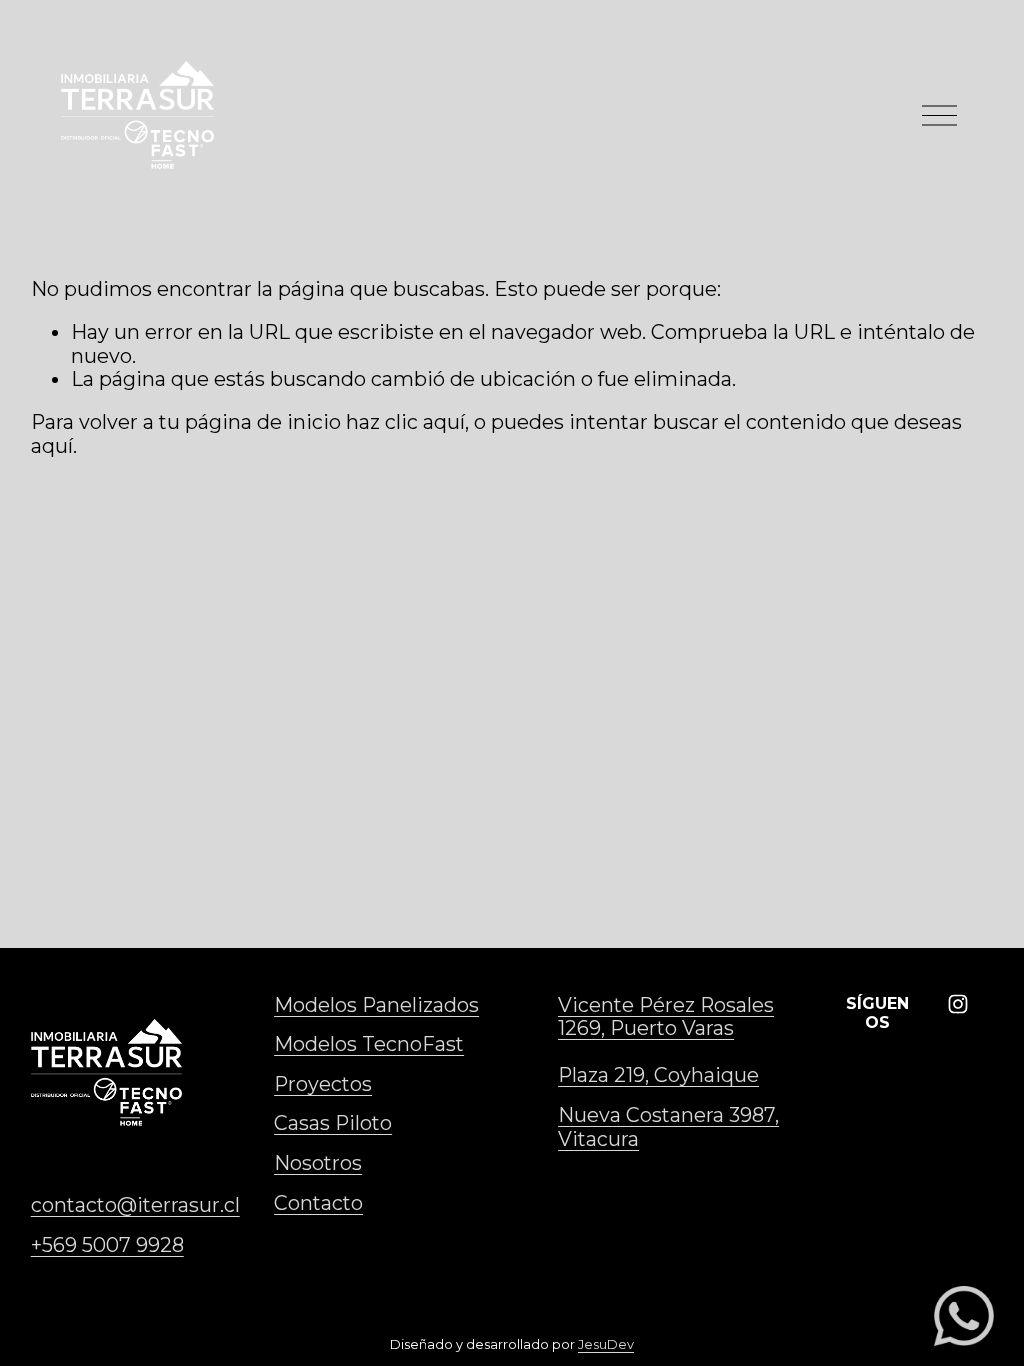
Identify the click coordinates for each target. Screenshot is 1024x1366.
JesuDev (606, 1344)
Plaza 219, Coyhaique (658, 1075)
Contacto (318, 1203)
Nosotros (318, 1163)
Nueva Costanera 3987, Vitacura (668, 1127)
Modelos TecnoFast (369, 1044)
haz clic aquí (405, 422)
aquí (52, 446)
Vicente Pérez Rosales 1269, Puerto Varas (666, 1017)
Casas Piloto (333, 1123)
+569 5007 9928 (107, 1245)
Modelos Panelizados (376, 1005)
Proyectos (323, 1084)
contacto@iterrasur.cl (135, 1205)
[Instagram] (958, 1004)
